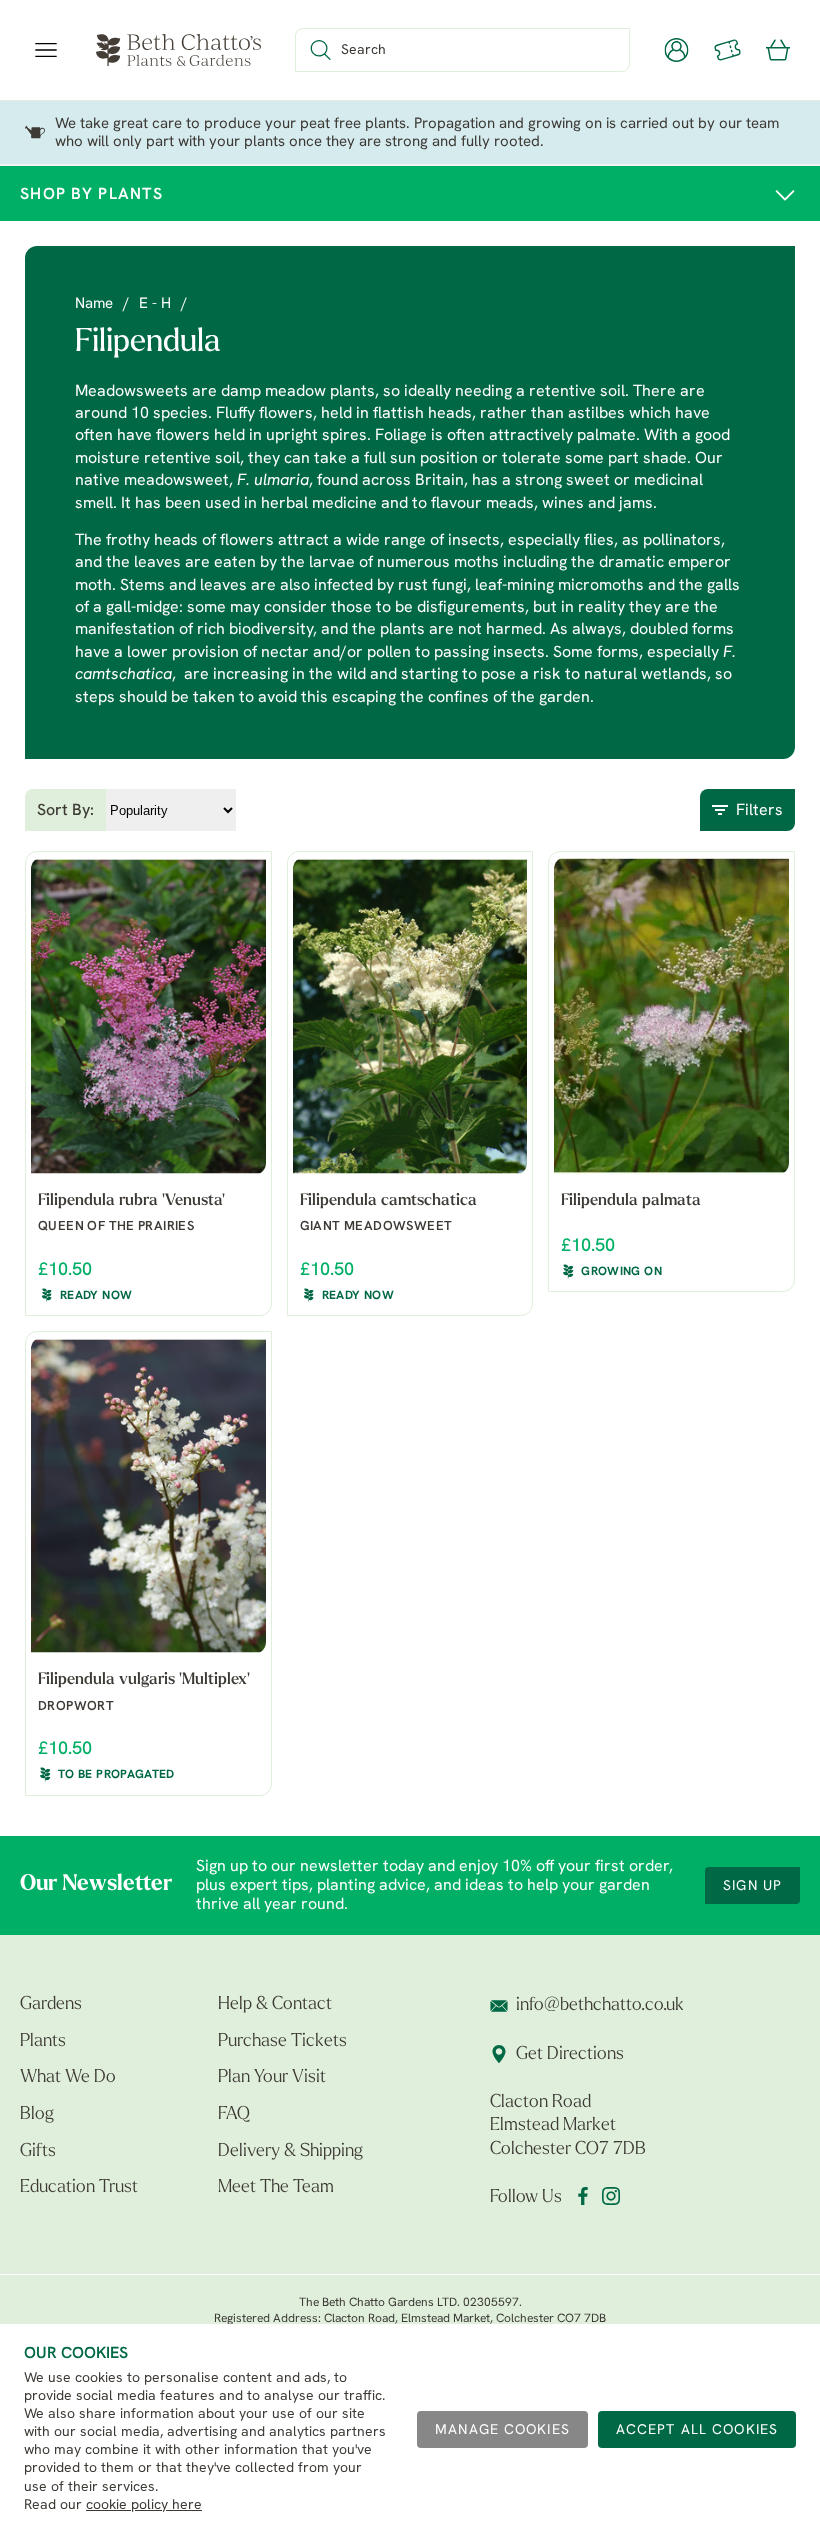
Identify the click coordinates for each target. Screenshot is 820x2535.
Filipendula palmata (631, 1201)
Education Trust (79, 2188)
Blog (37, 2115)
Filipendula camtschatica (388, 1201)
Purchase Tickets (282, 2042)
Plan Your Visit (272, 2078)
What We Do (68, 2078)
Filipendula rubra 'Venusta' (131, 1201)
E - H (155, 304)
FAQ (234, 2115)
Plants (43, 2042)
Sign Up (752, 1886)
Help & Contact (275, 2005)
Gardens (51, 2005)
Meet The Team (276, 2188)
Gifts (38, 2152)
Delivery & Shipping (290, 2152)
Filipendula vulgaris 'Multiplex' (144, 1680)
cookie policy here (144, 2505)
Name (94, 304)
